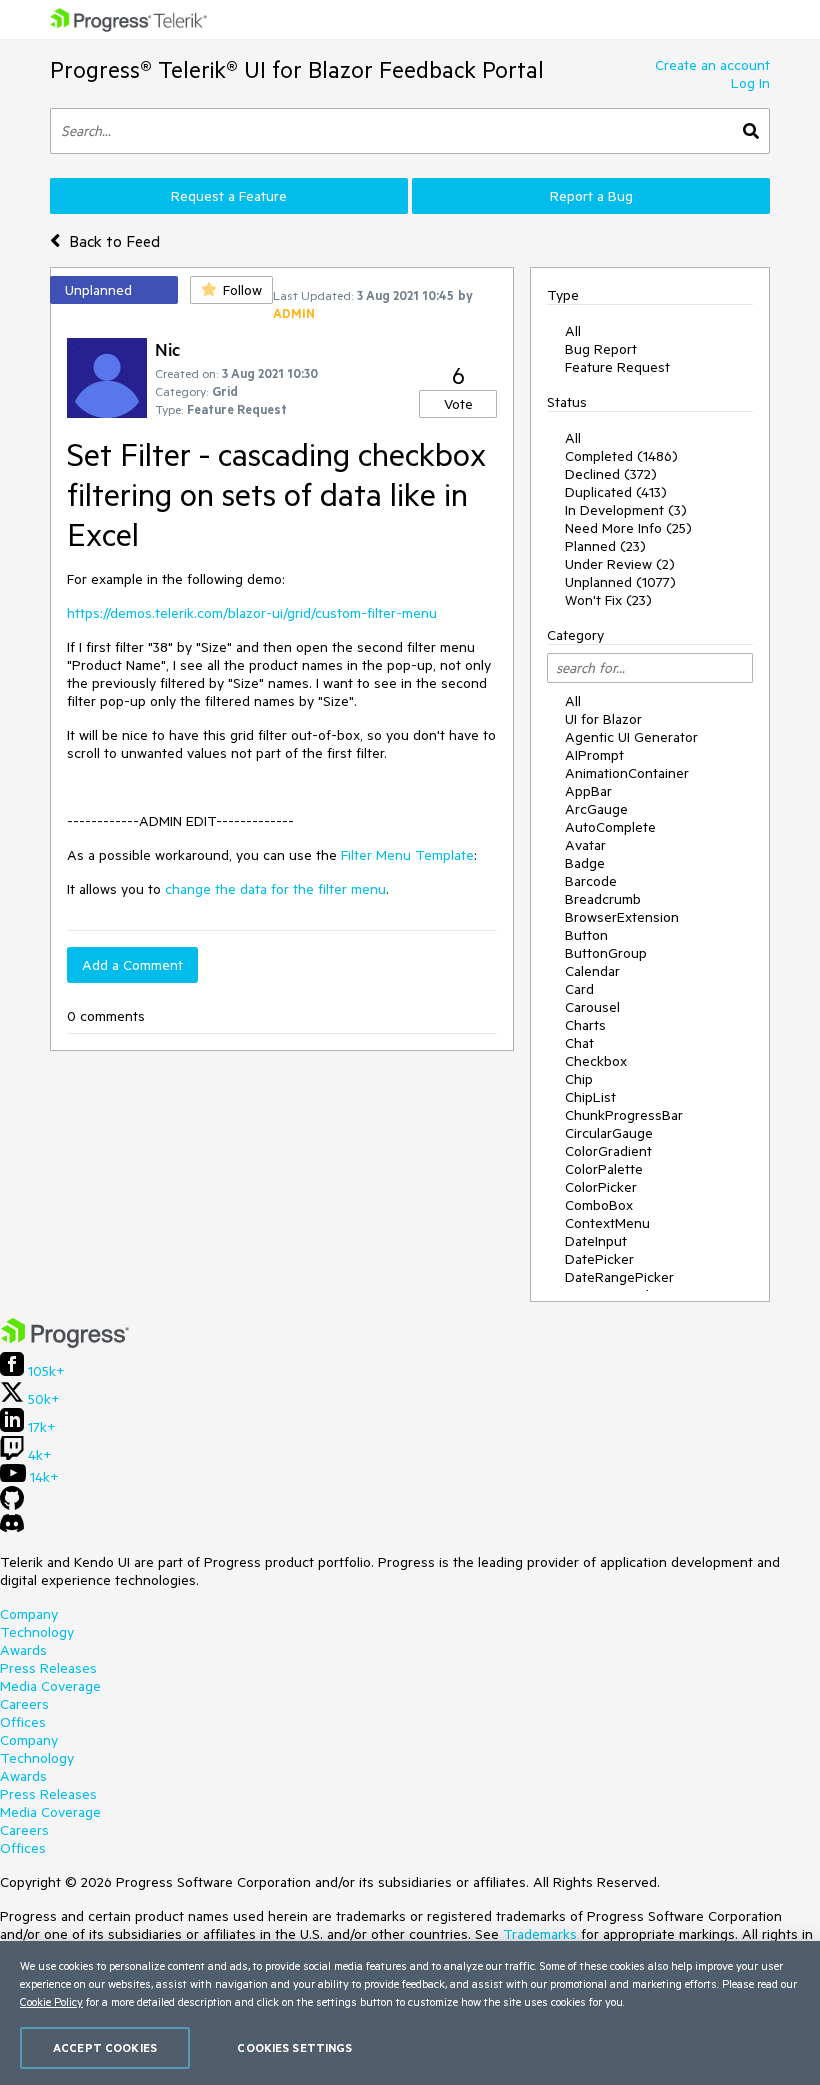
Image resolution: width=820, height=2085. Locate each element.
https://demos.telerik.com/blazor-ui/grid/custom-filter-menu (252, 613)
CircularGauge (609, 1133)
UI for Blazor (603, 719)
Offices (23, 1722)
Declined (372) (611, 474)
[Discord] (12, 1528)
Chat (579, 1043)
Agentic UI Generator (631, 737)
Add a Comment (132, 965)
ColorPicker (601, 1187)
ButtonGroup (606, 953)
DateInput (596, 1241)
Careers (24, 1704)
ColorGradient (608, 1151)
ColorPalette (604, 1169)
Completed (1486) (621, 456)
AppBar (588, 791)
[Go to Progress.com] (65, 1343)
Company (29, 1614)
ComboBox (599, 1205)
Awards (23, 1650)
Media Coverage (50, 1686)
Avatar (585, 845)
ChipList (590, 1097)
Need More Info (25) (628, 528)
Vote (458, 404)
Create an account (712, 65)
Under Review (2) (620, 564)
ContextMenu (607, 1223)
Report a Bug (591, 196)
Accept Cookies (105, 2047)
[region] (410, 2013)
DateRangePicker (619, 1277)
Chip (579, 1079)
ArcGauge (596, 809)
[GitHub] (12, 1505)
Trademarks (540, 1934)
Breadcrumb (603, 899)
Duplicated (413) (616, 492)
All (573, 331)
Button (586, 935)
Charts (585, 1025)
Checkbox (596, 1061)
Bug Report (601, 349)
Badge (585, 863)
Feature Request (617, 367)
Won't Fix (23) (608, 600)
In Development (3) (626, 510)
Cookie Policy (51, 2001)
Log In (750, 83)
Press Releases (48, 1668)
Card (579, 989)
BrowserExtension (622, 917)
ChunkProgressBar (624, 1115)
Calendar (592, 971)
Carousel (592, 1007)
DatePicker (599, 1259)
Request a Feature (229, 196)
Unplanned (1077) (620, 582)
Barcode (591, 881)
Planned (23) (605, 546)
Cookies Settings (294, 2047)
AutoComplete (610, 827)
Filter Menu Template (407, 855)
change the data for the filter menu (275, 889)
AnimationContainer (627, 773)
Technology (37, 1632)
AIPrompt (594, 755)
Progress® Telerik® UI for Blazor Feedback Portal (297, 69)
